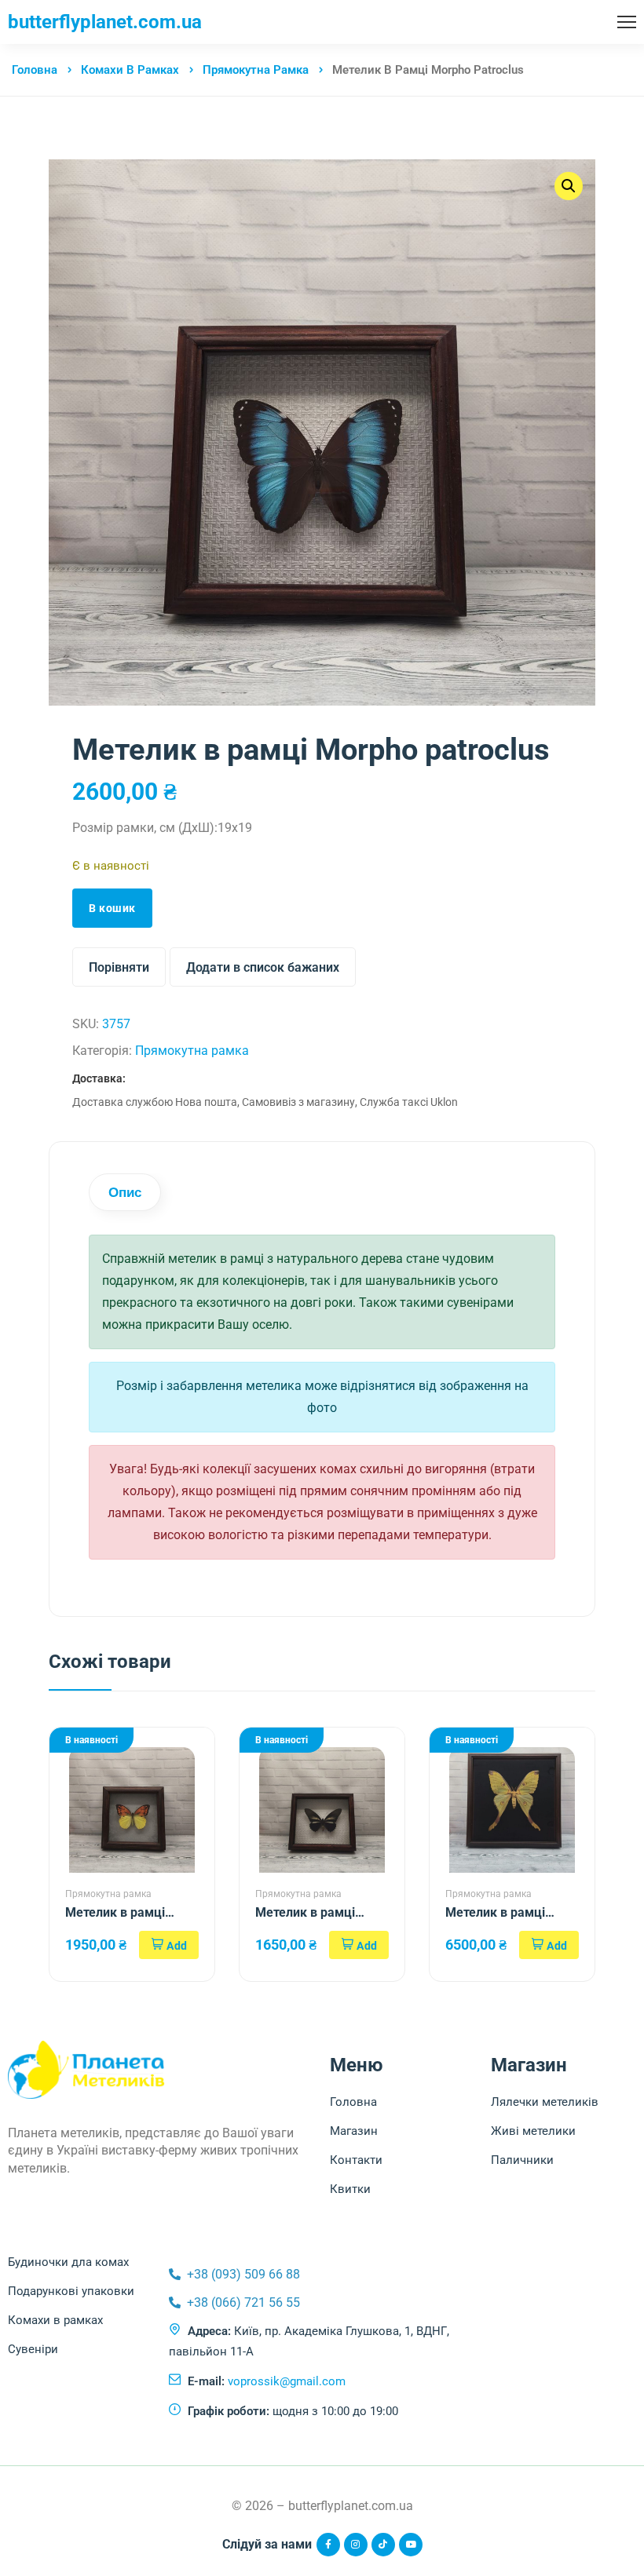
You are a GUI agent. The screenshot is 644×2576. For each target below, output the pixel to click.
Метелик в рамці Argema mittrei (495, 1913)
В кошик (112, 908)
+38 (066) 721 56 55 (243, 2302)
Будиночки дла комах (68, 2262)
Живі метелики (533, 2131)
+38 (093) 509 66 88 (243, 2274)
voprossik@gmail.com (287, 2381)
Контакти (356, 2160)
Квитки (350, 2189)
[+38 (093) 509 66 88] (175, 2274)
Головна (35, 70)
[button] (169, 1945)
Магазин (354, 2131)
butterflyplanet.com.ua (105, 22)
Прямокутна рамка (256, 70)
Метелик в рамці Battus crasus (305, 1913)
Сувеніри (33, 2349)
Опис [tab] (125, 1192)
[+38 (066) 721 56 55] (175, 2302)
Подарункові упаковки (71, 2291)
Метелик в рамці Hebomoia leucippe (120, 1913)
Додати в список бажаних (263, 967)
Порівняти (119, 967)
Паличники (522, 2160)
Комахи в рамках (130, 70)
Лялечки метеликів (545, 2102)
